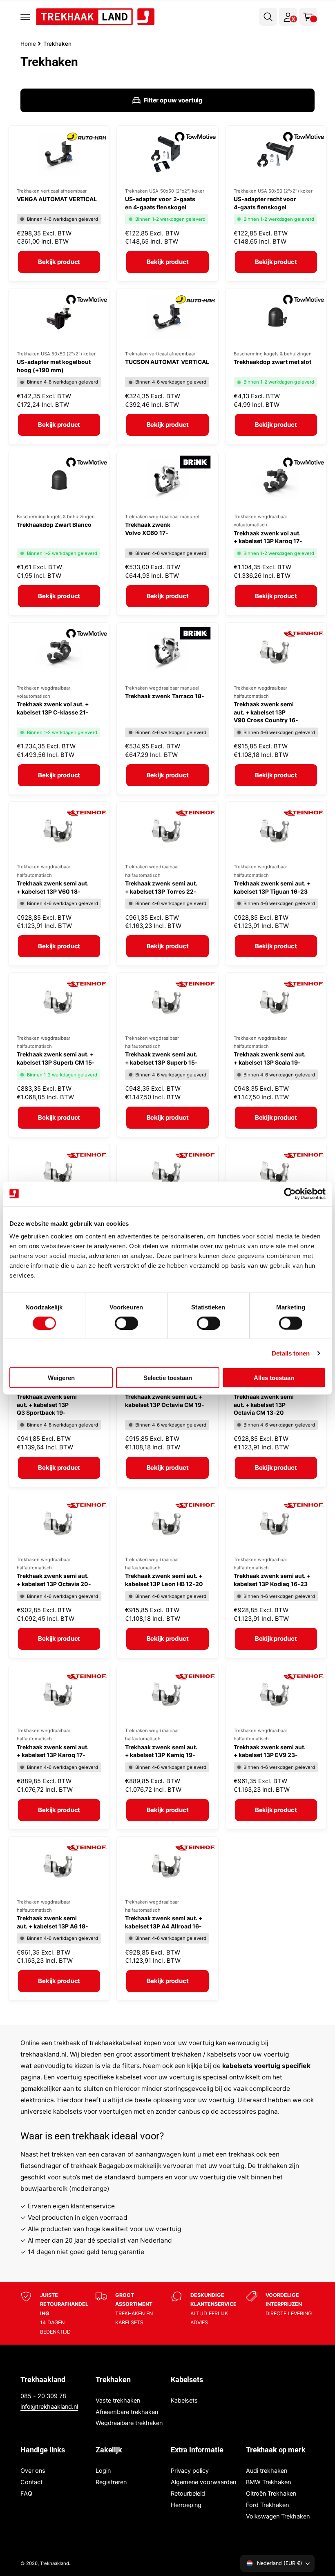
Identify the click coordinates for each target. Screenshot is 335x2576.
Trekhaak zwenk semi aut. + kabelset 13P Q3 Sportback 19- (47, 1404)
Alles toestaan (274, 1378)
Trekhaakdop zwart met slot (272, 362)
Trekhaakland (55, 2563)
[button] (25, 17)
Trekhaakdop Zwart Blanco (54, 525)
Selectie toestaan (168, 1378)
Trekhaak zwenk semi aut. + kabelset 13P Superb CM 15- (56, 1058)
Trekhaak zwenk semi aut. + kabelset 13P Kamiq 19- (161, 1751)
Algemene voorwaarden (203, 2482)
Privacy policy (190, 2471)
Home (28, 44)
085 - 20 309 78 (43, 2396)
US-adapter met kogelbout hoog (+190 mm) (54, 366)
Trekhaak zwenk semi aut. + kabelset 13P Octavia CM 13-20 (264, 1404)
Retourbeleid (188, 2494)
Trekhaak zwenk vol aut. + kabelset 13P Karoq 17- (268, 537)
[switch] (126, 1323)
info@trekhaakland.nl (49, 2407)
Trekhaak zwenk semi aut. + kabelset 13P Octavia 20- (54, 1580)
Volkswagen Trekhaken (278, 2516)
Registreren (111, 2482)
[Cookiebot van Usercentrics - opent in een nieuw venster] (290, 1194)
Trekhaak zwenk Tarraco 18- (164, 696)
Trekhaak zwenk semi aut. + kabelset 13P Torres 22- (161, 887)
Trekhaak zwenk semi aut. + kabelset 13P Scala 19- (270, 1058)
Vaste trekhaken (118, 2401)
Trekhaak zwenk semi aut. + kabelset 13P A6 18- (52, 1922)
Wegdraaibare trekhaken (129, 2423)
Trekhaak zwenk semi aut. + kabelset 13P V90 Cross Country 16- (266, 712)
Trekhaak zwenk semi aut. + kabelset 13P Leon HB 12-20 (164, 1580)
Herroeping (186, 2505)
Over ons (33, 2471)
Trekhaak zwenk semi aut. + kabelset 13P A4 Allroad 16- (163, 1922)
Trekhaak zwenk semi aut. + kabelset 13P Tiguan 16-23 (272, 887)
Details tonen (291, 1353)
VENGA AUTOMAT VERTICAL (57, 199)
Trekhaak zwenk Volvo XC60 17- (148, 529)
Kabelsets (184, 2401)
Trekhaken (57, 44)
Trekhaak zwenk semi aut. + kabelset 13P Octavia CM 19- (164, 1401)
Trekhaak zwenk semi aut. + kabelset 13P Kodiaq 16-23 (272, 1580)
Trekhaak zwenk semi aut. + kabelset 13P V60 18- (53, 887)
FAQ (26, 2494)
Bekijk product (59, 262)
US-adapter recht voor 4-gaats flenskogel (265, 203)
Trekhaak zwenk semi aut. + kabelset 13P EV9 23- (270, 1751)
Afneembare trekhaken (127, 2412)
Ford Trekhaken (267, 2505)
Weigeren (61, 1378)
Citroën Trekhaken (271, 2494)
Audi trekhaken (267, 2471)
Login (103, 2471)
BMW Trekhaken (268, 2482)
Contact (31, 2482)
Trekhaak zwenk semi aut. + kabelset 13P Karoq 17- (53, 1751)
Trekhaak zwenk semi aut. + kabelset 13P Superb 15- (161, 1058)
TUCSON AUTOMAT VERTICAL (167, 362)
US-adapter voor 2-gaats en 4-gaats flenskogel (160, 203)
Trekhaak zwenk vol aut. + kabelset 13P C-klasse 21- (53, 708)
